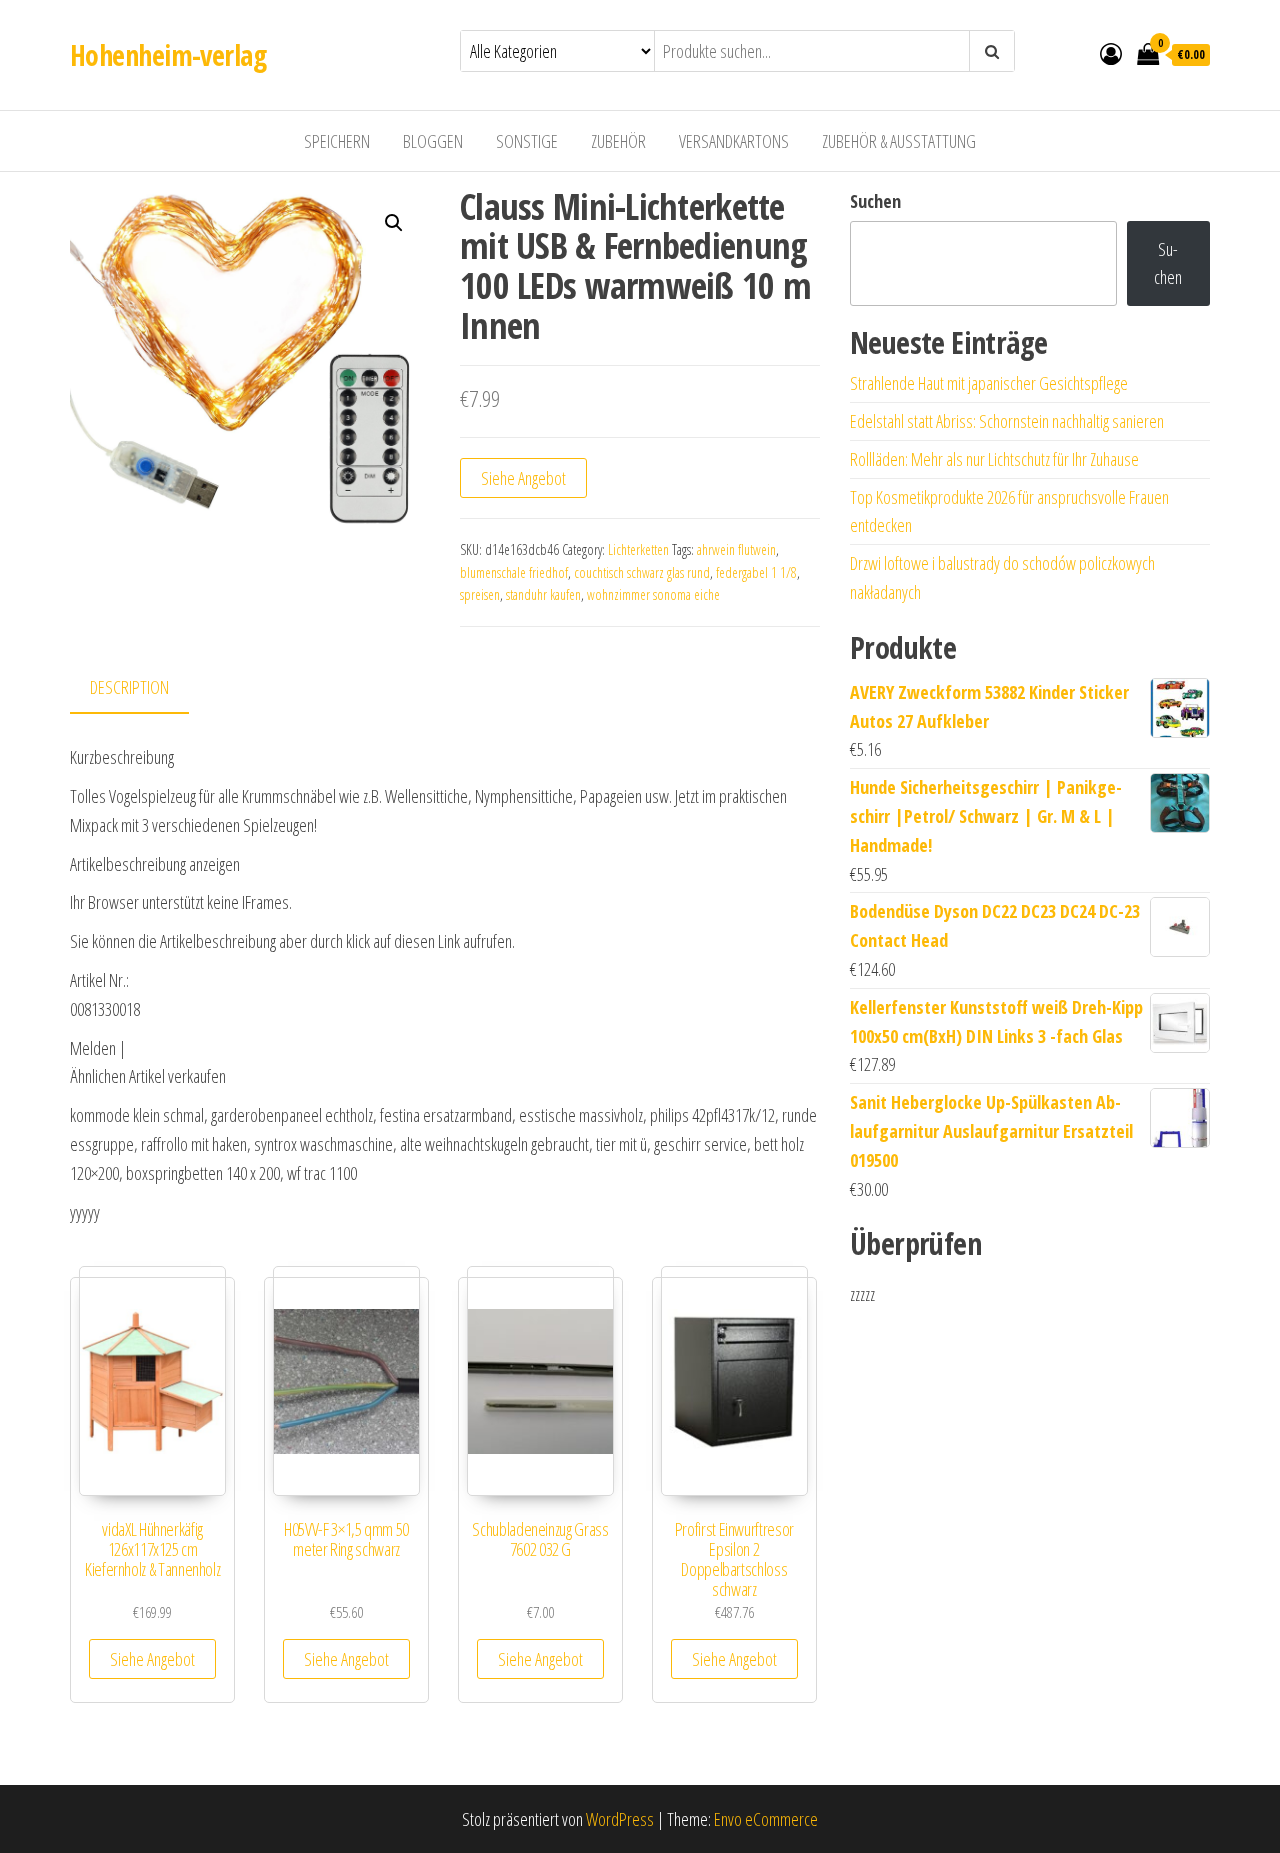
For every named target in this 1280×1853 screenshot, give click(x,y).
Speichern (337, 141)
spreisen (480, 594)
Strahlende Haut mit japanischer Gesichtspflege (989, 383)
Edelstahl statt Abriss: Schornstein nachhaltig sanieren (1007, 421)
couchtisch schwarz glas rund (642, 572)
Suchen (875, 201)
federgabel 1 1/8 (756, 572)
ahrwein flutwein (736, 549)
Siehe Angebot (523, 478)
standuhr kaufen (543, 594)
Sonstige (527, 141)
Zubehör (618, 141)
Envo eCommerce (766, 1819)
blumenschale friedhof (514, 572)
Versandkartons (734, 141)
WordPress (620, 1819)
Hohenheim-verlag (168, 55)
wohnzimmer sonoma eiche (653, 594)
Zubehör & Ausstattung (899, 141)
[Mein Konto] (1111, 53)
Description (129, 687)
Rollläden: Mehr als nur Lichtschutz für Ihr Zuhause (994, 459)
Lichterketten (638, 549)
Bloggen (433, 141)
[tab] (144, 688)
